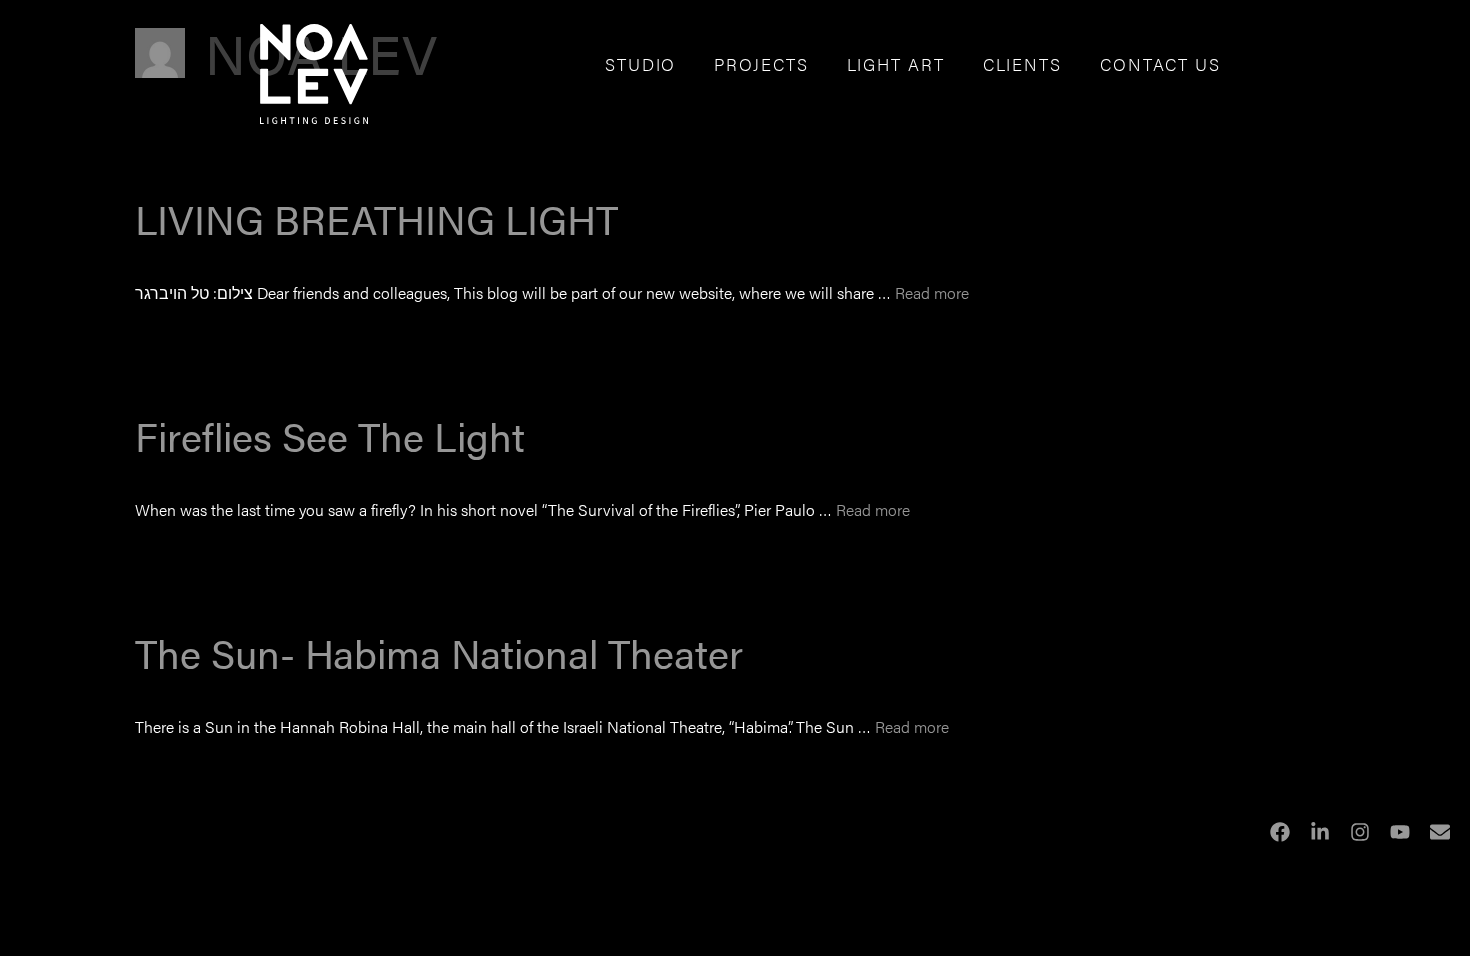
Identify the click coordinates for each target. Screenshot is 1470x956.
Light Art (896, 64)
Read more (932, 292)
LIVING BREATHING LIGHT (376, 218)
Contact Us (1160, 64)
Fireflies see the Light (330, 435)
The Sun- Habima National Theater (439, 652)
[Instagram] (1360, 832)
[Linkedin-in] (1320, 832)
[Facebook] (1280, 832)
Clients (1022, 64)
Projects (761, 64)
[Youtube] (1400, 832)
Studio (640, 64)
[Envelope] (1440, 832)
